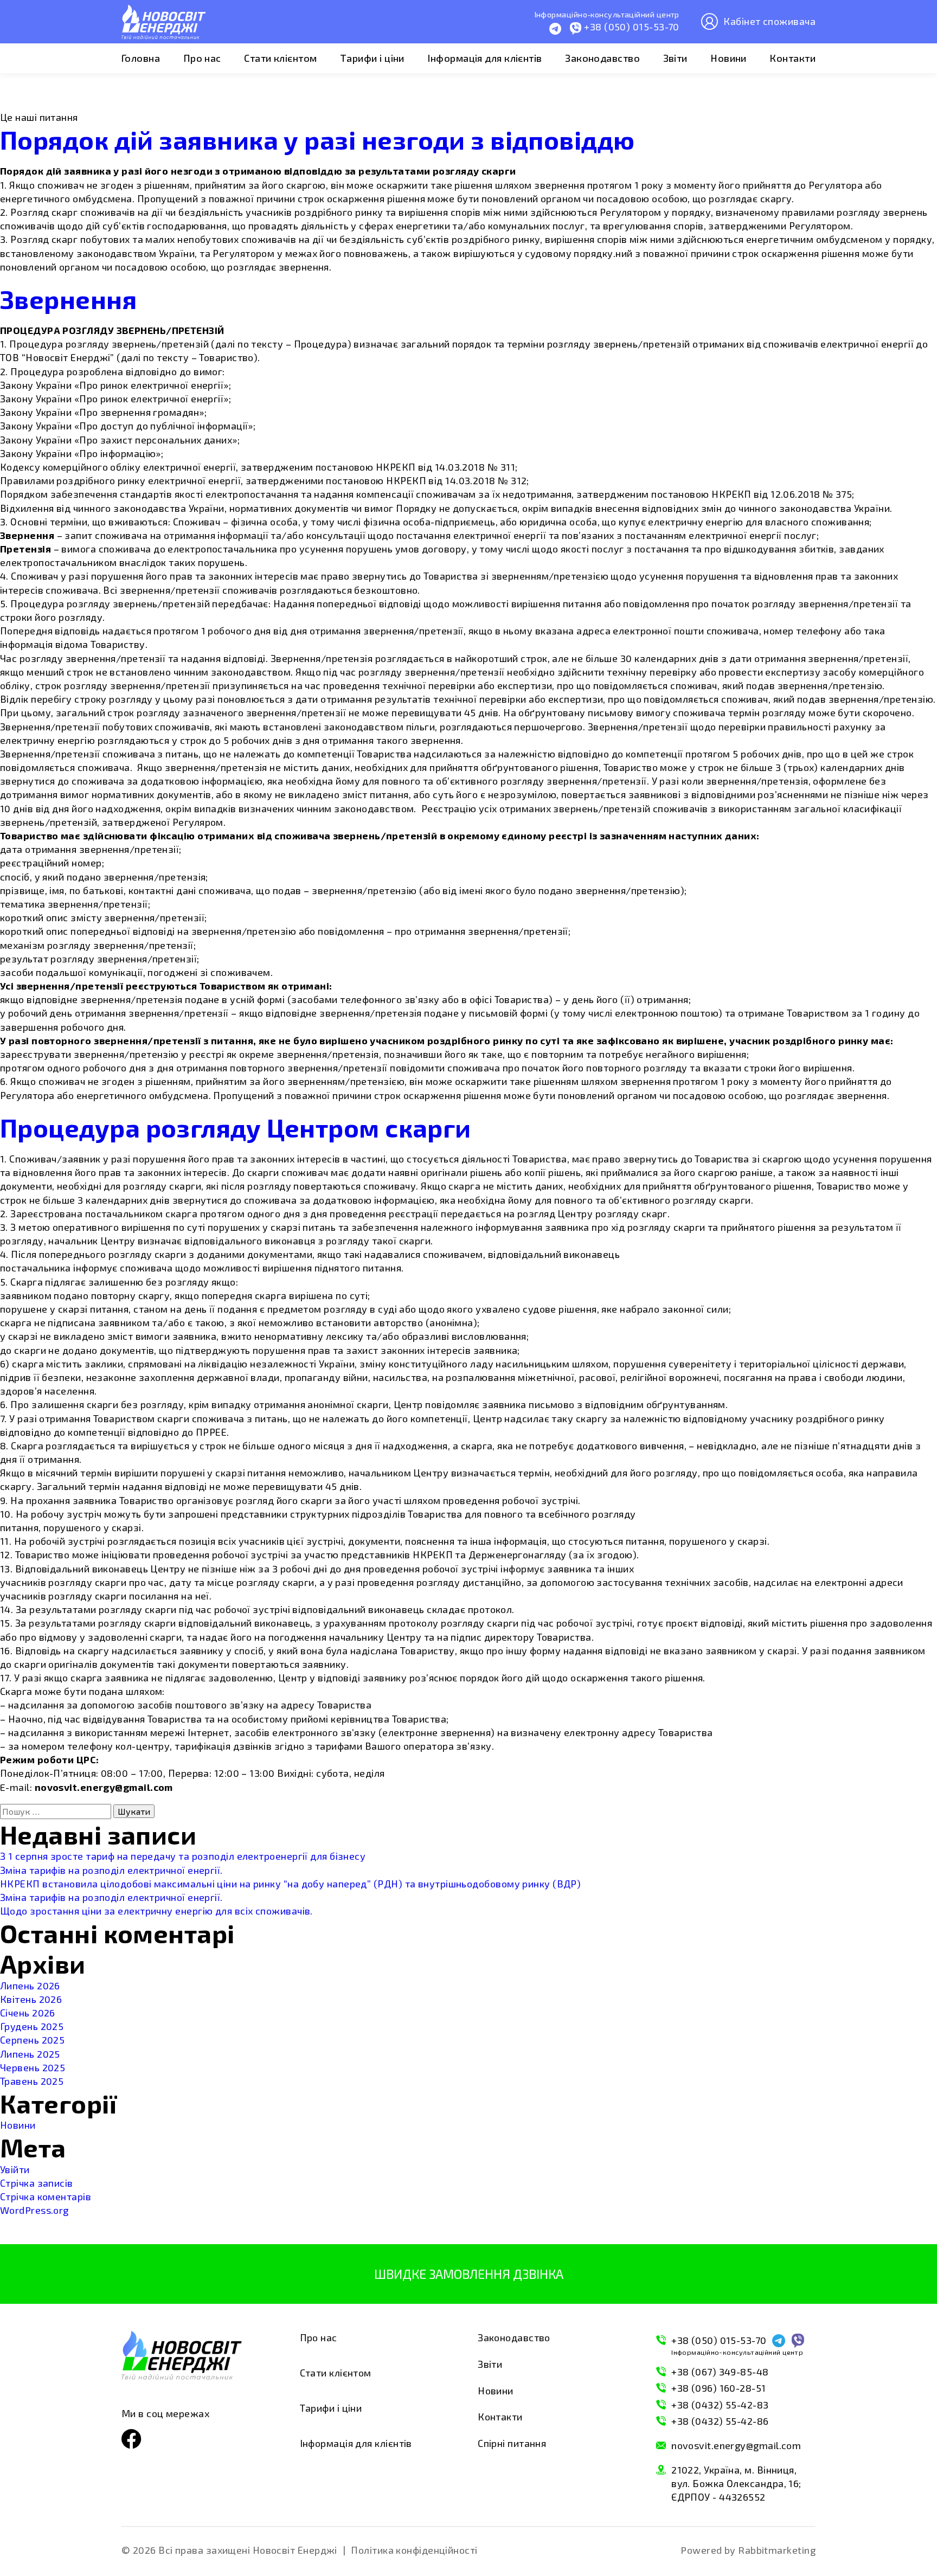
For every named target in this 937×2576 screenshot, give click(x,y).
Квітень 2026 (31, 1999)
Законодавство (602, 58)
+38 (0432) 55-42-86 (720, 2421)
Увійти (15, 2169)
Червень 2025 (33, 2067)
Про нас (202, 58)
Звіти (675, 58)
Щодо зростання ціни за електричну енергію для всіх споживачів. (156, 1911)
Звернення (68, 299)
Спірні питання (512, 2443)
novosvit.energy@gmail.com (736, 2445)
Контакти (792, 58)
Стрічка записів (37, 2183)
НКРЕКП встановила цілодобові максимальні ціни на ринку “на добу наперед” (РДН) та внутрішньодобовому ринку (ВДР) (290, 1884)
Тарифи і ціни (372, 58)
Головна (141, 58)
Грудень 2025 (32, 2026)
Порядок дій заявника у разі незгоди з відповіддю (317, 139)
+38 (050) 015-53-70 (737, 2345)
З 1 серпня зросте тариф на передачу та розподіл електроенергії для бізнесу (183, 1856)
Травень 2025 (32, 2081)
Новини (729, 58)
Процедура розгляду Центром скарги (236, 1127)
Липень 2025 (30, 2054)
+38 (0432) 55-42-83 (720, 2405)
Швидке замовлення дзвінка (469, 2274)
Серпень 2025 (32, 2040)
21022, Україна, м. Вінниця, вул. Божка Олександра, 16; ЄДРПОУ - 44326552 (736, 2483)
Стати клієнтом (280, 58)
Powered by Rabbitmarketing (748, 2550)
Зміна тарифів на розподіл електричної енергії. (111, 1870)
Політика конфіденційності (414, 2550)
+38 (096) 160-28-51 (719, 2388)
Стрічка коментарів (46, 2196)
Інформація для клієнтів (484, 58)
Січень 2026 (28, 2013)
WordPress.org (34, 2210)
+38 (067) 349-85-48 (720, 2372)
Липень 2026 (30, 1986)
